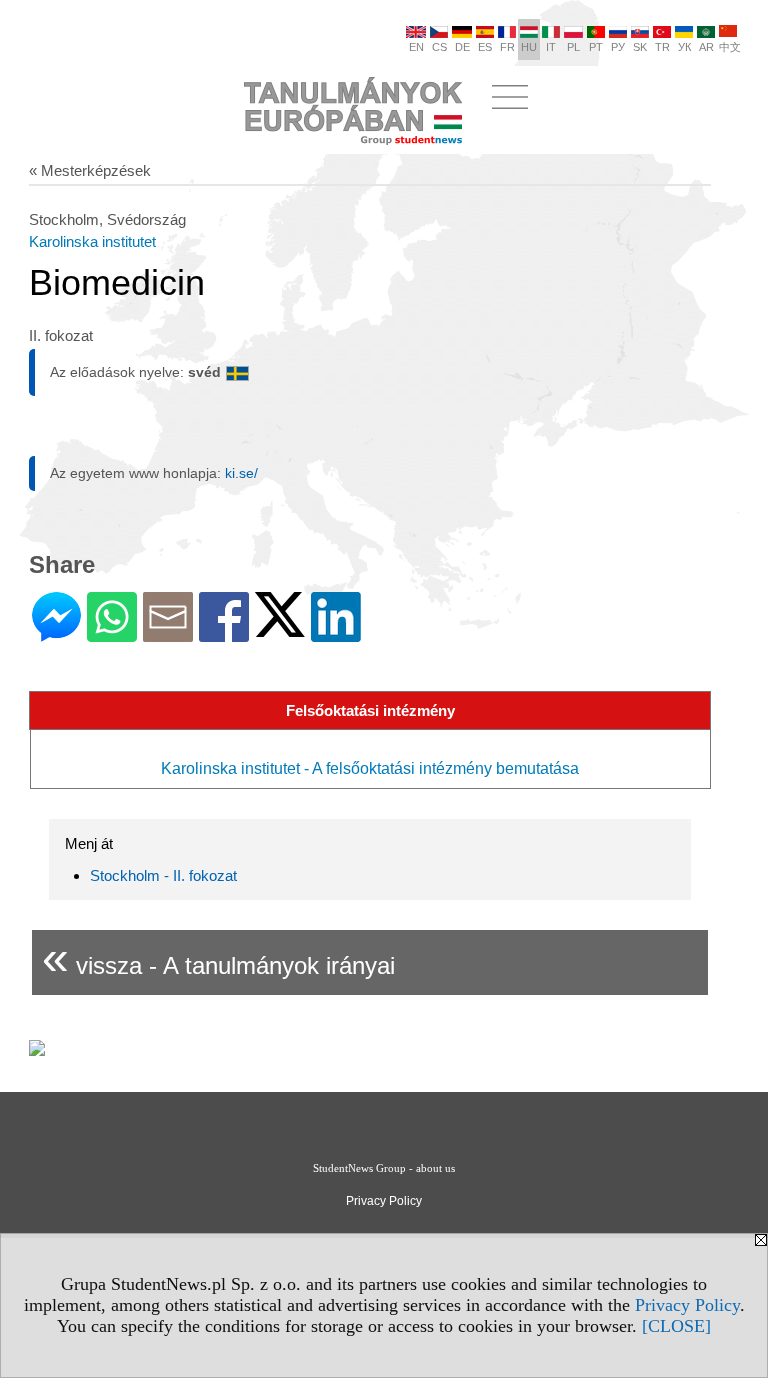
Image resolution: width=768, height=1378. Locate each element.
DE (462, 47)
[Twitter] (280, 628)
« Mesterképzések (90, 170)
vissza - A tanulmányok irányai (218, 957)
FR (507, 47)
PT (596, 47)
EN (416, 47)
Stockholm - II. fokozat (163, 875)
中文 (730, 47)
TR (662, 47)
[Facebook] (224, 633)
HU (529, 47)
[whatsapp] (112, 633)
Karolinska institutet (92, 241)
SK (640, 47)
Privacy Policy (687, 1305)
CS (439, 47)
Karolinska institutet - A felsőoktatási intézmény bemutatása (370, 768)
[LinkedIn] (336, 633)
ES (485, 47)
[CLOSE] (676, 1326)
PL (573, 47)
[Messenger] (56, 633)
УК (684, 47)
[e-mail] (168, 633)
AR (706, 47)
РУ (618, 47)
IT (551, 47)
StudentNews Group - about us (384, 1168)
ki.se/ (241, 473)
